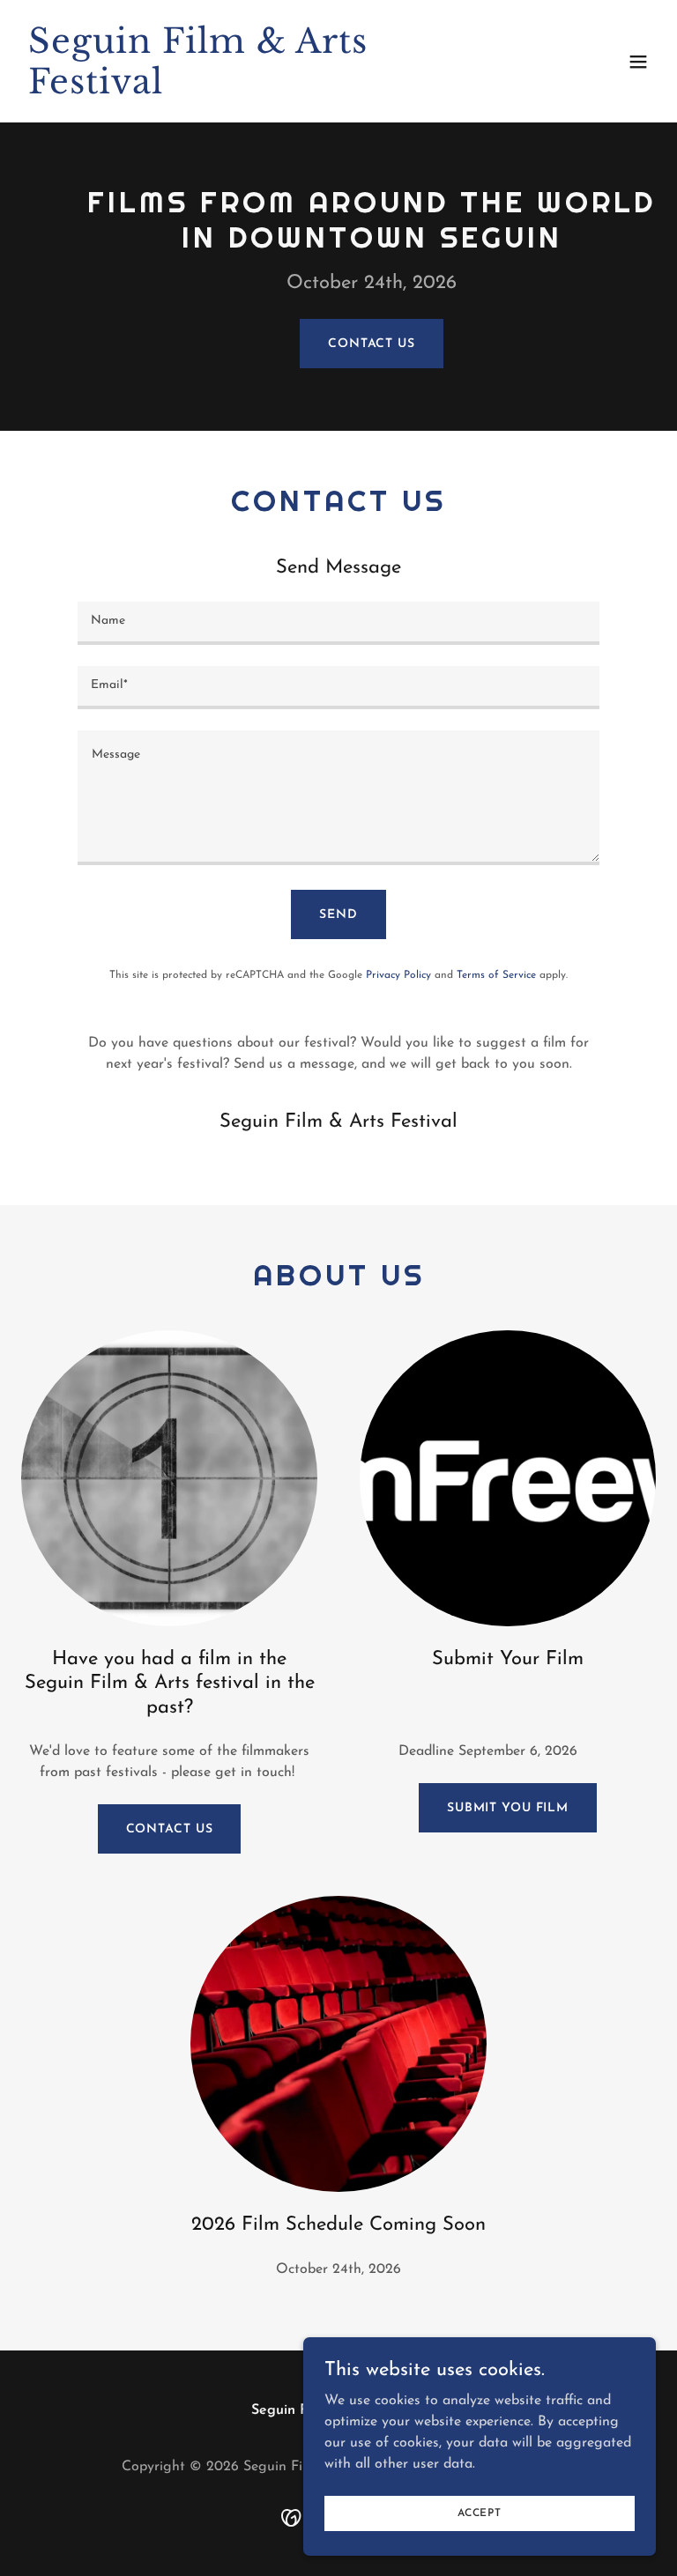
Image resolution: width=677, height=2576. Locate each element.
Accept (480, 2513)
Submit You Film (508, 1808)
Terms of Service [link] (496, 975)
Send (338, 915)
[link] (243, 90)
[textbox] (338, 623)
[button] (638, 62)
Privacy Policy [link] (398, 975)
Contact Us (372, 344)
